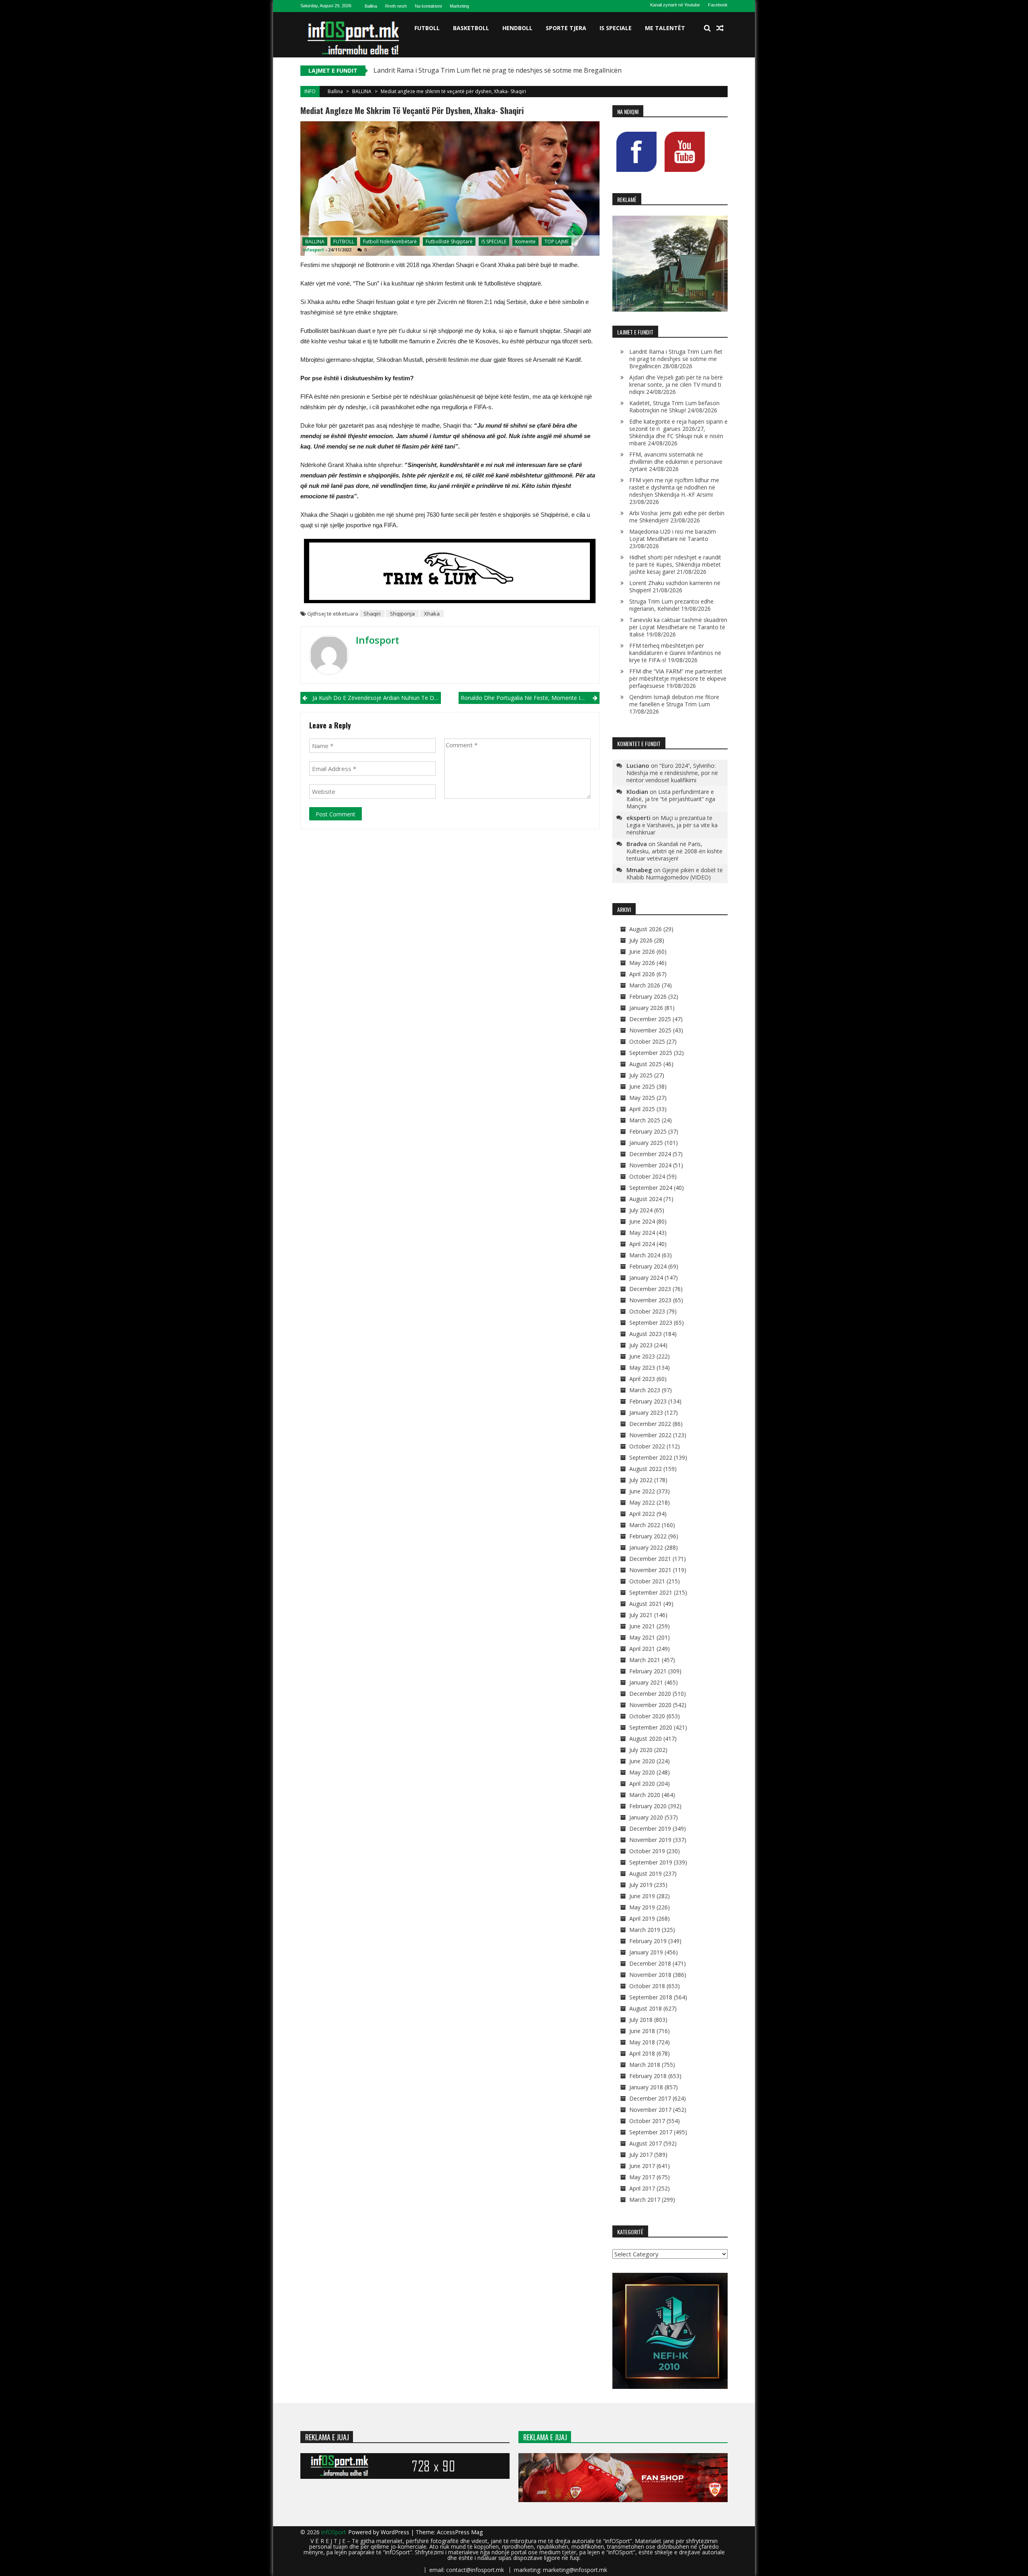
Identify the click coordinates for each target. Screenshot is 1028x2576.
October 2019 (647, 1851)
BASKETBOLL (471, 28)
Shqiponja (402, 614)
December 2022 (650, 1424)
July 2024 (641, 1210)
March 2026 (645, 985)
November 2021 (650, 1570)
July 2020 (641, 1750)
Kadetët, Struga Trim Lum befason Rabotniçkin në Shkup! (674, 407)
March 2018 (645, 2065)
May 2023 (642, 1368)
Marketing (459, 6)
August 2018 (646, 2008)
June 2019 (642, 1896)
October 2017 (647, 2121)
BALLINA (362, 91)
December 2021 (650, 1559)
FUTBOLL (427, 28)
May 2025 (642, 1098)
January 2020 (646, 1817)
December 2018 (650, 1963)
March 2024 (645, 1255)
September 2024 (651, 1188)
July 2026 (641, 940)
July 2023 (641, 1345)
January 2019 (646, 1952)
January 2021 (646, 1682)
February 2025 (648, 1131)
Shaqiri (372, 614)
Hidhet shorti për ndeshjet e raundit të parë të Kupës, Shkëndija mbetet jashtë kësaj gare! (675, 564)
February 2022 (648, 1536)
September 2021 (651, 1592)
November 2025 (650, 1030)
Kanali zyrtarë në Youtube (675, 5)
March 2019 (645, 1930)
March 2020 (645, 1795)
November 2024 (650, 1165)
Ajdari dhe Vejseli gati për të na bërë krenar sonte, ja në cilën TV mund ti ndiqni (676, 384)
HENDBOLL (517, 28)
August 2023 (646, 1334)
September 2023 (651, 1323)
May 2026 (642, 963)
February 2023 (648, 1401)
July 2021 (641, 1615)
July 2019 (641, 1885)
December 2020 (650, 1694)
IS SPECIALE (616, 28)
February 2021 (648, 1671)
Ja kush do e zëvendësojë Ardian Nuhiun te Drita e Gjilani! (377, 698)
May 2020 (642, 1772)
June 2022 (642, 1491)
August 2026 (646, 929)
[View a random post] (720, 28)
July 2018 (641, 2020)
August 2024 (646, 1199)
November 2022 (650, 1435)
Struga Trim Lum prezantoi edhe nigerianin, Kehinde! (671, 605)
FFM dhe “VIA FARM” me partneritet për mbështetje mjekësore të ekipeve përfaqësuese (678, 678)
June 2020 (642, 1761)
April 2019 (642, 1918)
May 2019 (642, 1907)
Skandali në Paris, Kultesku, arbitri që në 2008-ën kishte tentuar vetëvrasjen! (674, 851)
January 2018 (646, 2087)
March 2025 (645, 1120)
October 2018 (647, 1986)
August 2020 (646, 1739)
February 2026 (648, 996)
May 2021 (642, 1637)
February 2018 (648, 2076)
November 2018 (650, 1975)
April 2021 (642, 1649)
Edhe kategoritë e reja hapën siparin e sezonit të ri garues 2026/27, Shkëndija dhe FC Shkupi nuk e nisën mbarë (678, 432)
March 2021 (645, 1660)
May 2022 (642, 1502)
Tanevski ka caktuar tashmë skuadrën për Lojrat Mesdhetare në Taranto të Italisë (678, 627)
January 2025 (646, 1143)
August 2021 (646, 1604)
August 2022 (646, 1469)
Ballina (371, 6)
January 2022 (646, 1547)
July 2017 (641, 2155)
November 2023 (650, 1300)
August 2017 (646, 2143)
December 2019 (650, 1828)
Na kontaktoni (428, 6)
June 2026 (642, 951)
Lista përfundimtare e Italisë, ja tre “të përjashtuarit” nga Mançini (671, 799)
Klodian (637, 791)
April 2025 (642, 1109)
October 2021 (647, 1581)
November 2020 (650, 1705)
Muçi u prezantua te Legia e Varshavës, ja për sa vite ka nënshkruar (672, 825)
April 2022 (642, 1514)
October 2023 (647, 1311)
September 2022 (651, 1457)
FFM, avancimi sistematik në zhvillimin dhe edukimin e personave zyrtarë (676, 462)
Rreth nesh (396, 6)
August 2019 (646, 1873)
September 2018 (651, 1997)
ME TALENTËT (665, 28)
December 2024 (650, 1154)
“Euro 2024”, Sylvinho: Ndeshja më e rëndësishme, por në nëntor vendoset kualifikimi (672, 773)
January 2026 (646, 1008)
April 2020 (642, 1784)
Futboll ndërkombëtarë (390, 242)
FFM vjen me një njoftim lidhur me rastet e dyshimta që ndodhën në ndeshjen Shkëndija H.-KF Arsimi (674, 487)
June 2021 (642, 1626)
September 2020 (651, 1727)
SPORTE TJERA (566, 28)
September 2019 (651, 1862)
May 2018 (642, 2042)
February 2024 (648, 1266)
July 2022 (641, 1480)
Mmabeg (639, 870)
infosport (313, 250)
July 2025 (641, 1075)
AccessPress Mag (460, 2532)
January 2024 (646, 1278)
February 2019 (648, 1941)
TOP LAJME (557, 242)
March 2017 (645, 2200)
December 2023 (650, 1289)
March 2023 (645, 1390)
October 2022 (647, 1446)
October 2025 (647, 1041)
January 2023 (646, 1412)
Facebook (718, 5)
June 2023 (642, 1356)
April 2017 (642, 2188)
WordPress (396, 2532)
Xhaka (432, 614)
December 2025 (650, 1019)
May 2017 (642, 2177)
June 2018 (642, 2031)
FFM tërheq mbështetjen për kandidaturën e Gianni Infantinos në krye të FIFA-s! (675, 653)
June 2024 (642, 1221)
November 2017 (650, 2110)
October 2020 (647, 1716)
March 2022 (645, 1525)
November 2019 (650, 1840)
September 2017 (651, 2132)
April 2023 (642, 1379)
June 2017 (642, 2166)
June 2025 (642, 1086)
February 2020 (648, 1806)
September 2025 (651, 1053)
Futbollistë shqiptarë (449, 242)
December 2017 (650, 2098)
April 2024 (642, 1244)
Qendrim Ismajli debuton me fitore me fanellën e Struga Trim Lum (674, 701)
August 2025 (646, 1064)
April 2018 (642, 2053)
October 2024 (647, 1176)
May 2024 (642, 1233)
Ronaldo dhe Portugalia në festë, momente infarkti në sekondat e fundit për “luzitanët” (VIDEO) (530, 698)
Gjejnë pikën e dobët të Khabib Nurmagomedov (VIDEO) (675, 874)
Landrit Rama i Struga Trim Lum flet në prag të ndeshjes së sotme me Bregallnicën (498, 70)
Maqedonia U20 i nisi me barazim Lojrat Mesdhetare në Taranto (673, 535)
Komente (525, 242)
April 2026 (642, 974)
